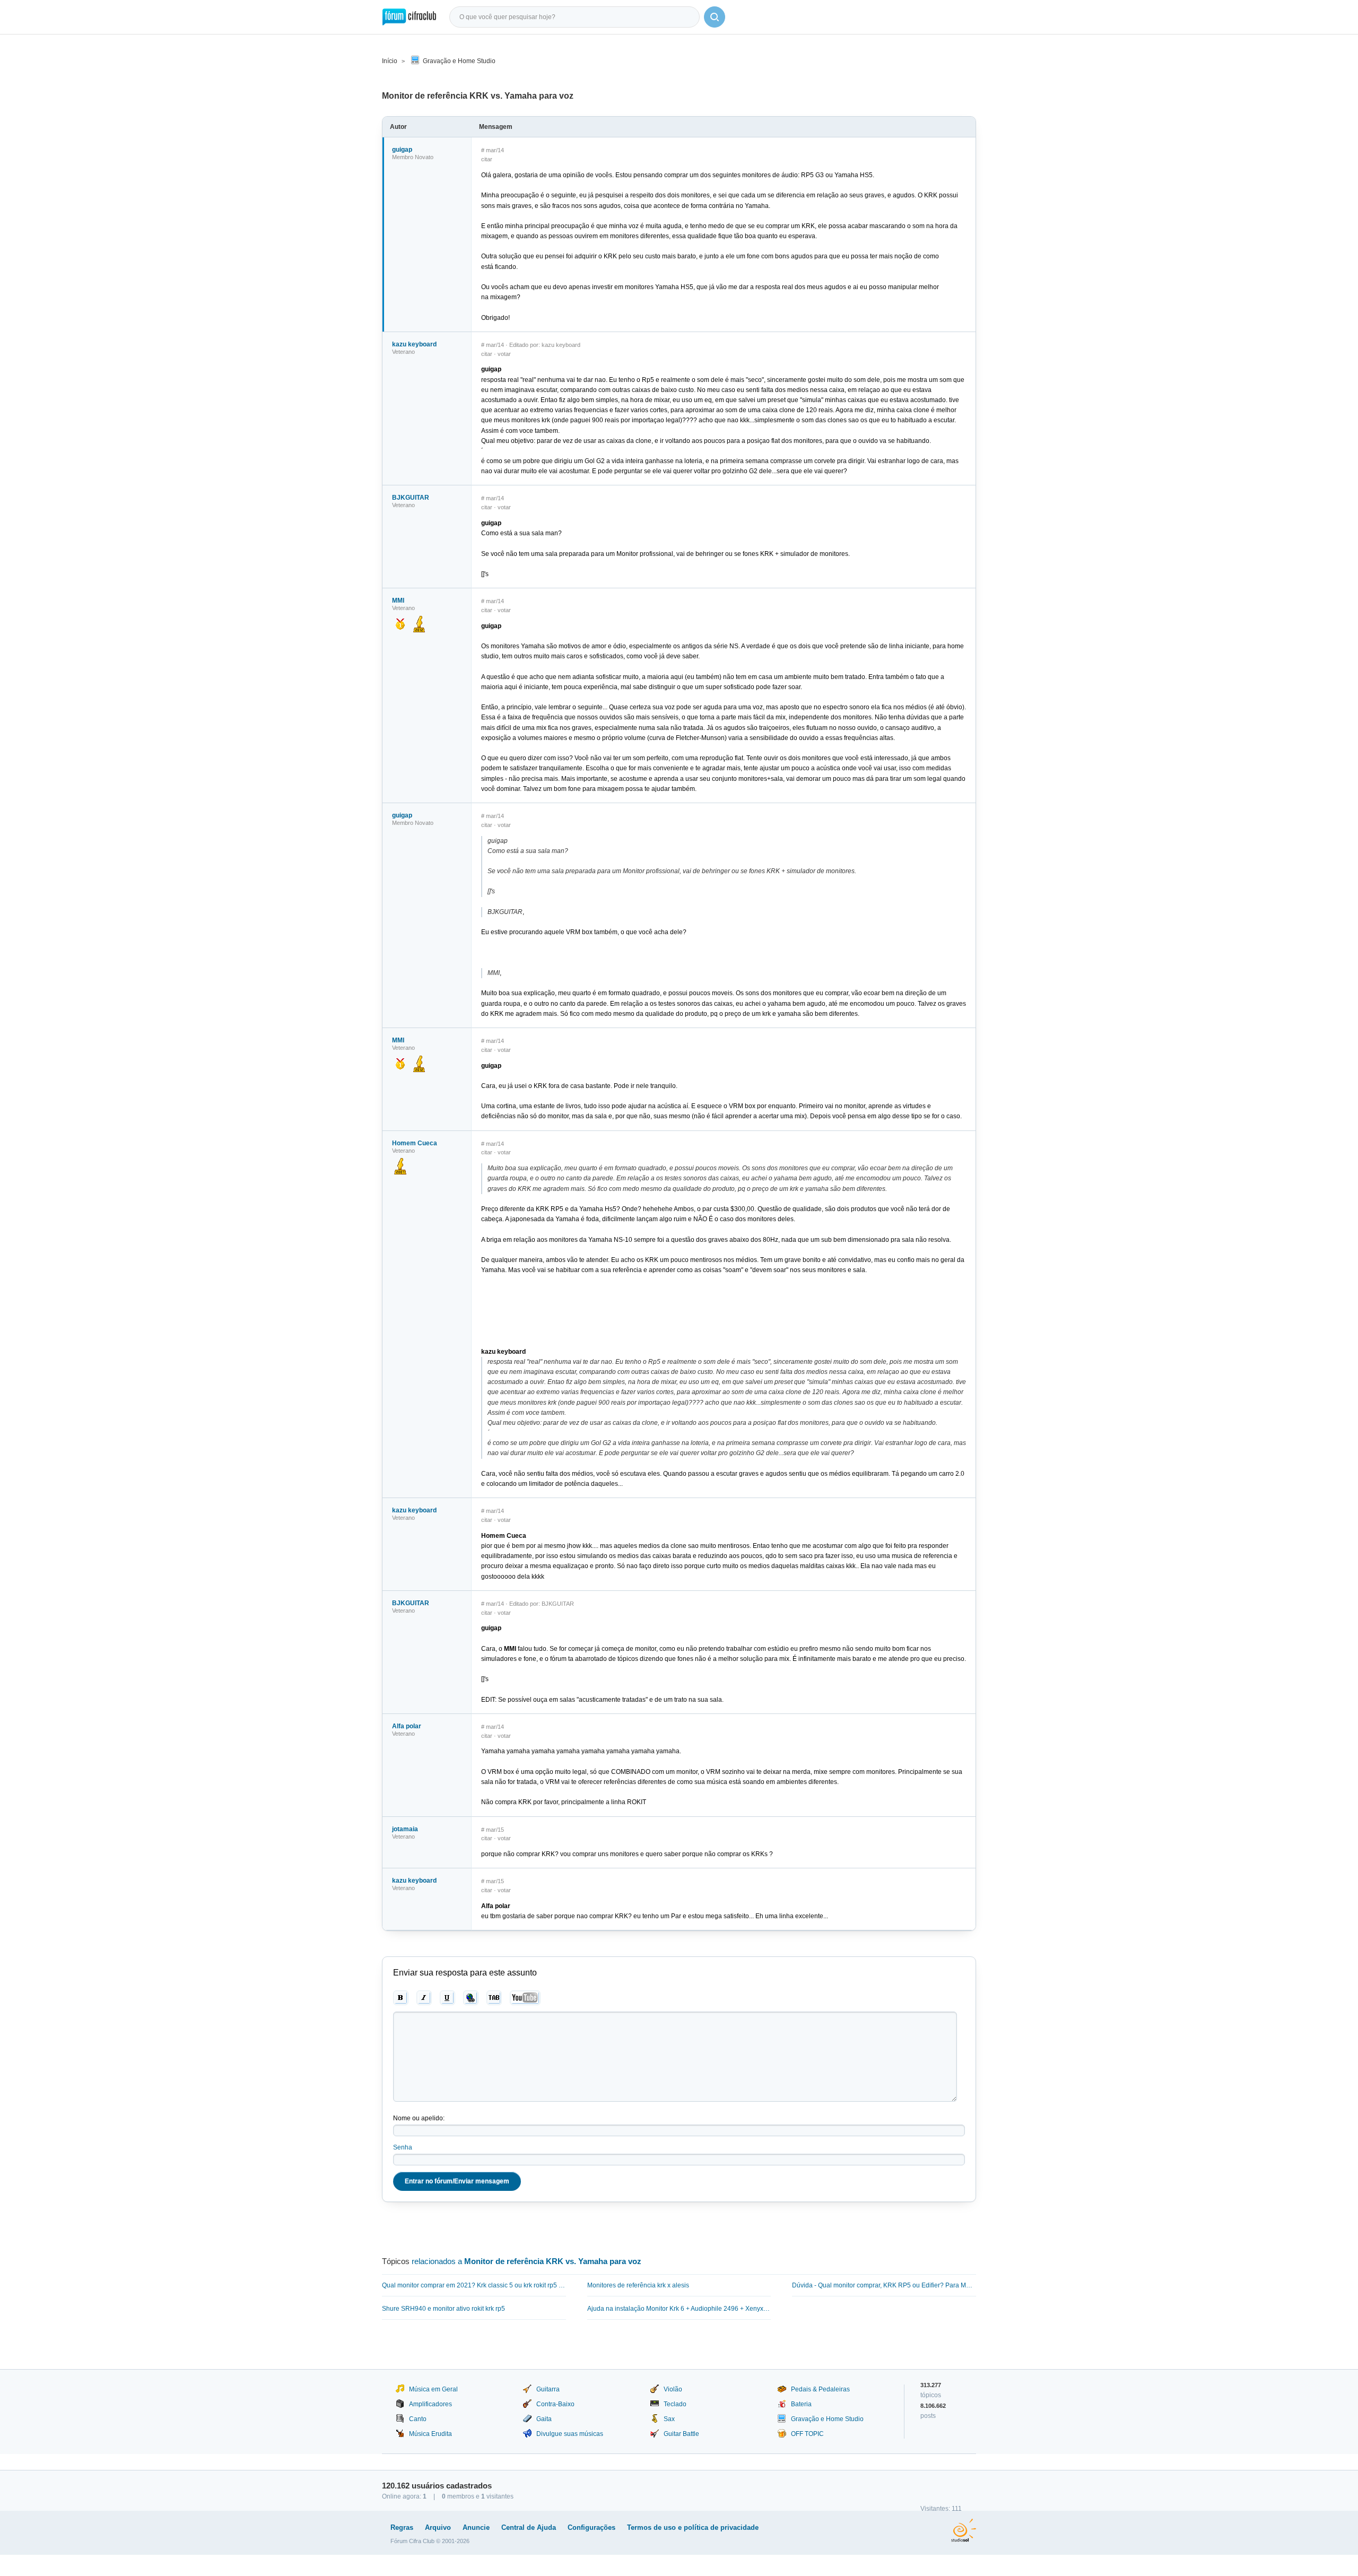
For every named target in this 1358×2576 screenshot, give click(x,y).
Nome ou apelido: (419, 2118)
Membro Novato (413, 157)
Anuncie (476, 2527)
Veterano (403, 352)
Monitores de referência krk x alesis (638, 2285)
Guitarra (548, 2389)
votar (504, 354)
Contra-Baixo (555, 2404)
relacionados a (526, 2261)
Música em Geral (433, 2389)
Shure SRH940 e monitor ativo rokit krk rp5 (443, 2309)
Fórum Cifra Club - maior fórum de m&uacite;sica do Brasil (409, 17)
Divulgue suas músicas (570, 2434)
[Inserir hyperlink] (471, 1998)
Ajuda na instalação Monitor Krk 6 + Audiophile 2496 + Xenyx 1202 (679, 2309)
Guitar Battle (681, 2434)
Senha (403, 2147)
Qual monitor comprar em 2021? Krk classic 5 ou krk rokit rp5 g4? (474, 2285)
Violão (673, 2389)
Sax (669, 2419)
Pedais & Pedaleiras (820, 2389)
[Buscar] (715, 17)
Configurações (591, 2527)
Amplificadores (430, 2404)
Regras (402, 2527)
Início (390, 61)
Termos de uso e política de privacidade (693, 2527)
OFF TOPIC (807, 2434)
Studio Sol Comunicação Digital (964, 2530)
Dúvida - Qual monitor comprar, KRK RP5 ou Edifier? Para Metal (884, 2285)
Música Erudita (430, 2434)
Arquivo (438, 2527)
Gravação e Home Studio (459, 61)
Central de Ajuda (529, 2527)
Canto (418, 2419)
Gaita (544, 2419)
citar (487, 159)
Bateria (801, 2404)
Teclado (675, 2404)
